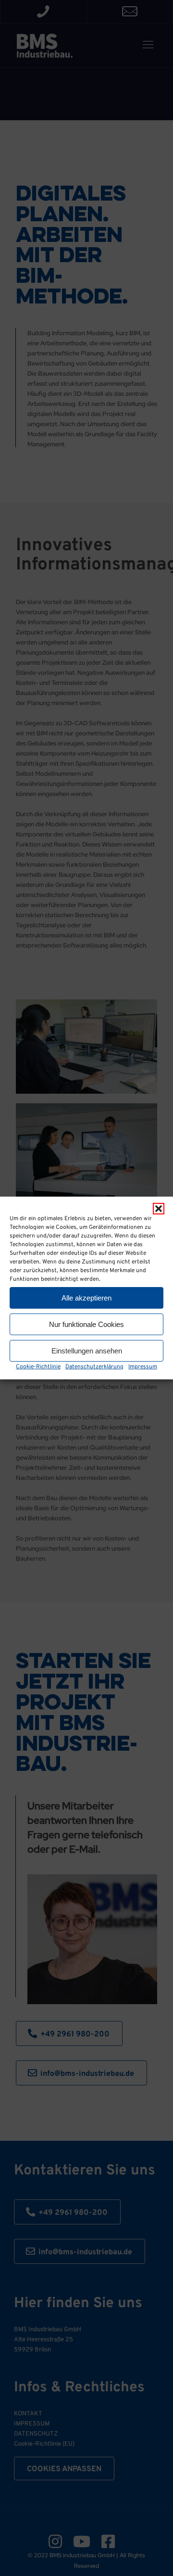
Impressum (143, 1367)
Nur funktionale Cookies (86, 1324)
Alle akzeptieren (86, 1298)
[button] (159, 1209)
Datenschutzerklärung (94, 1367)
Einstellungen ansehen (87, 1351)
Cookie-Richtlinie (38, 1367)
